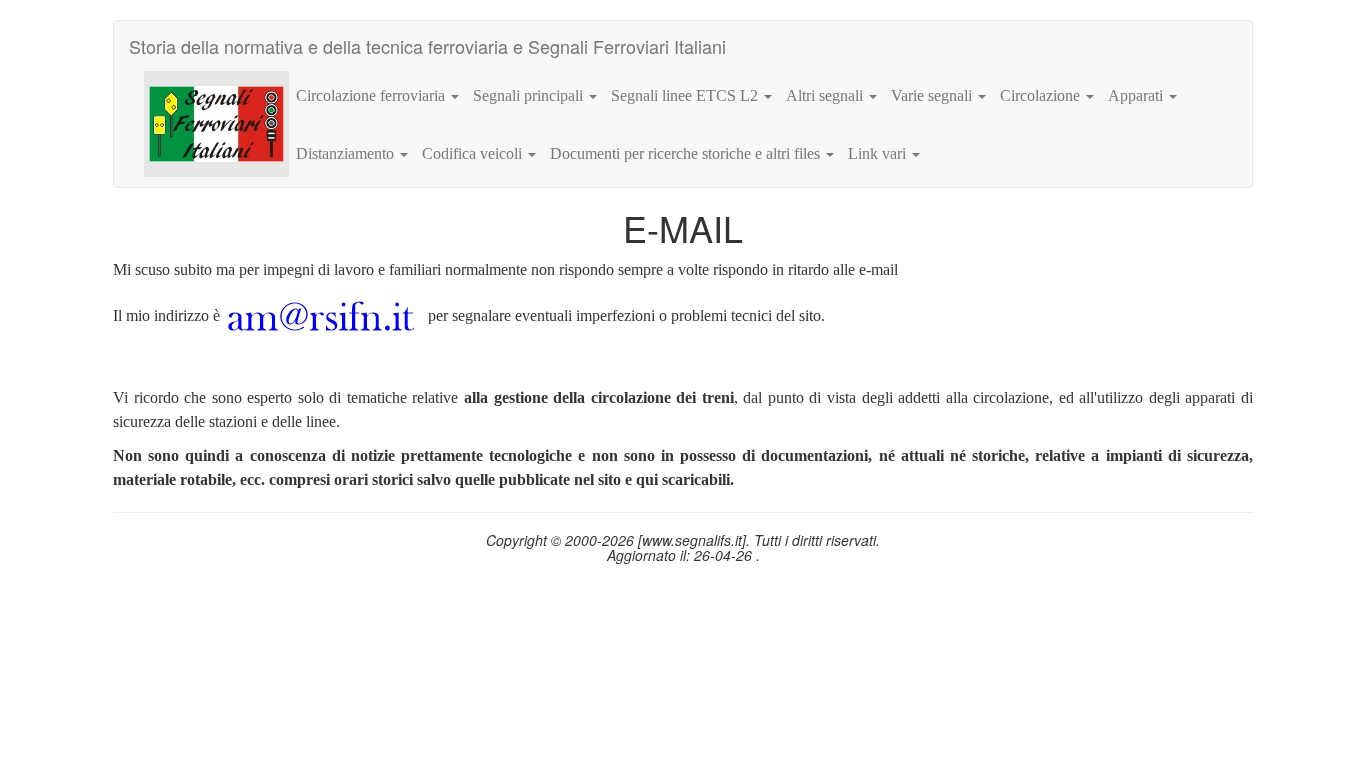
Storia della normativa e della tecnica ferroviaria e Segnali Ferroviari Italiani (427, 46)
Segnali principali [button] (530, 95)
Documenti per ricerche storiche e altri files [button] (687, 153)
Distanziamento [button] (347, 153)
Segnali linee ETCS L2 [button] (686, 95)
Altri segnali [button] (826, 95)
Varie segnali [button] (933, 95)
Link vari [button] (879, 153)
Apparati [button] (1137, 95)
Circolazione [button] (1042, 95)
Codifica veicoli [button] (474, 153)
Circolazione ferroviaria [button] (372, 95)
